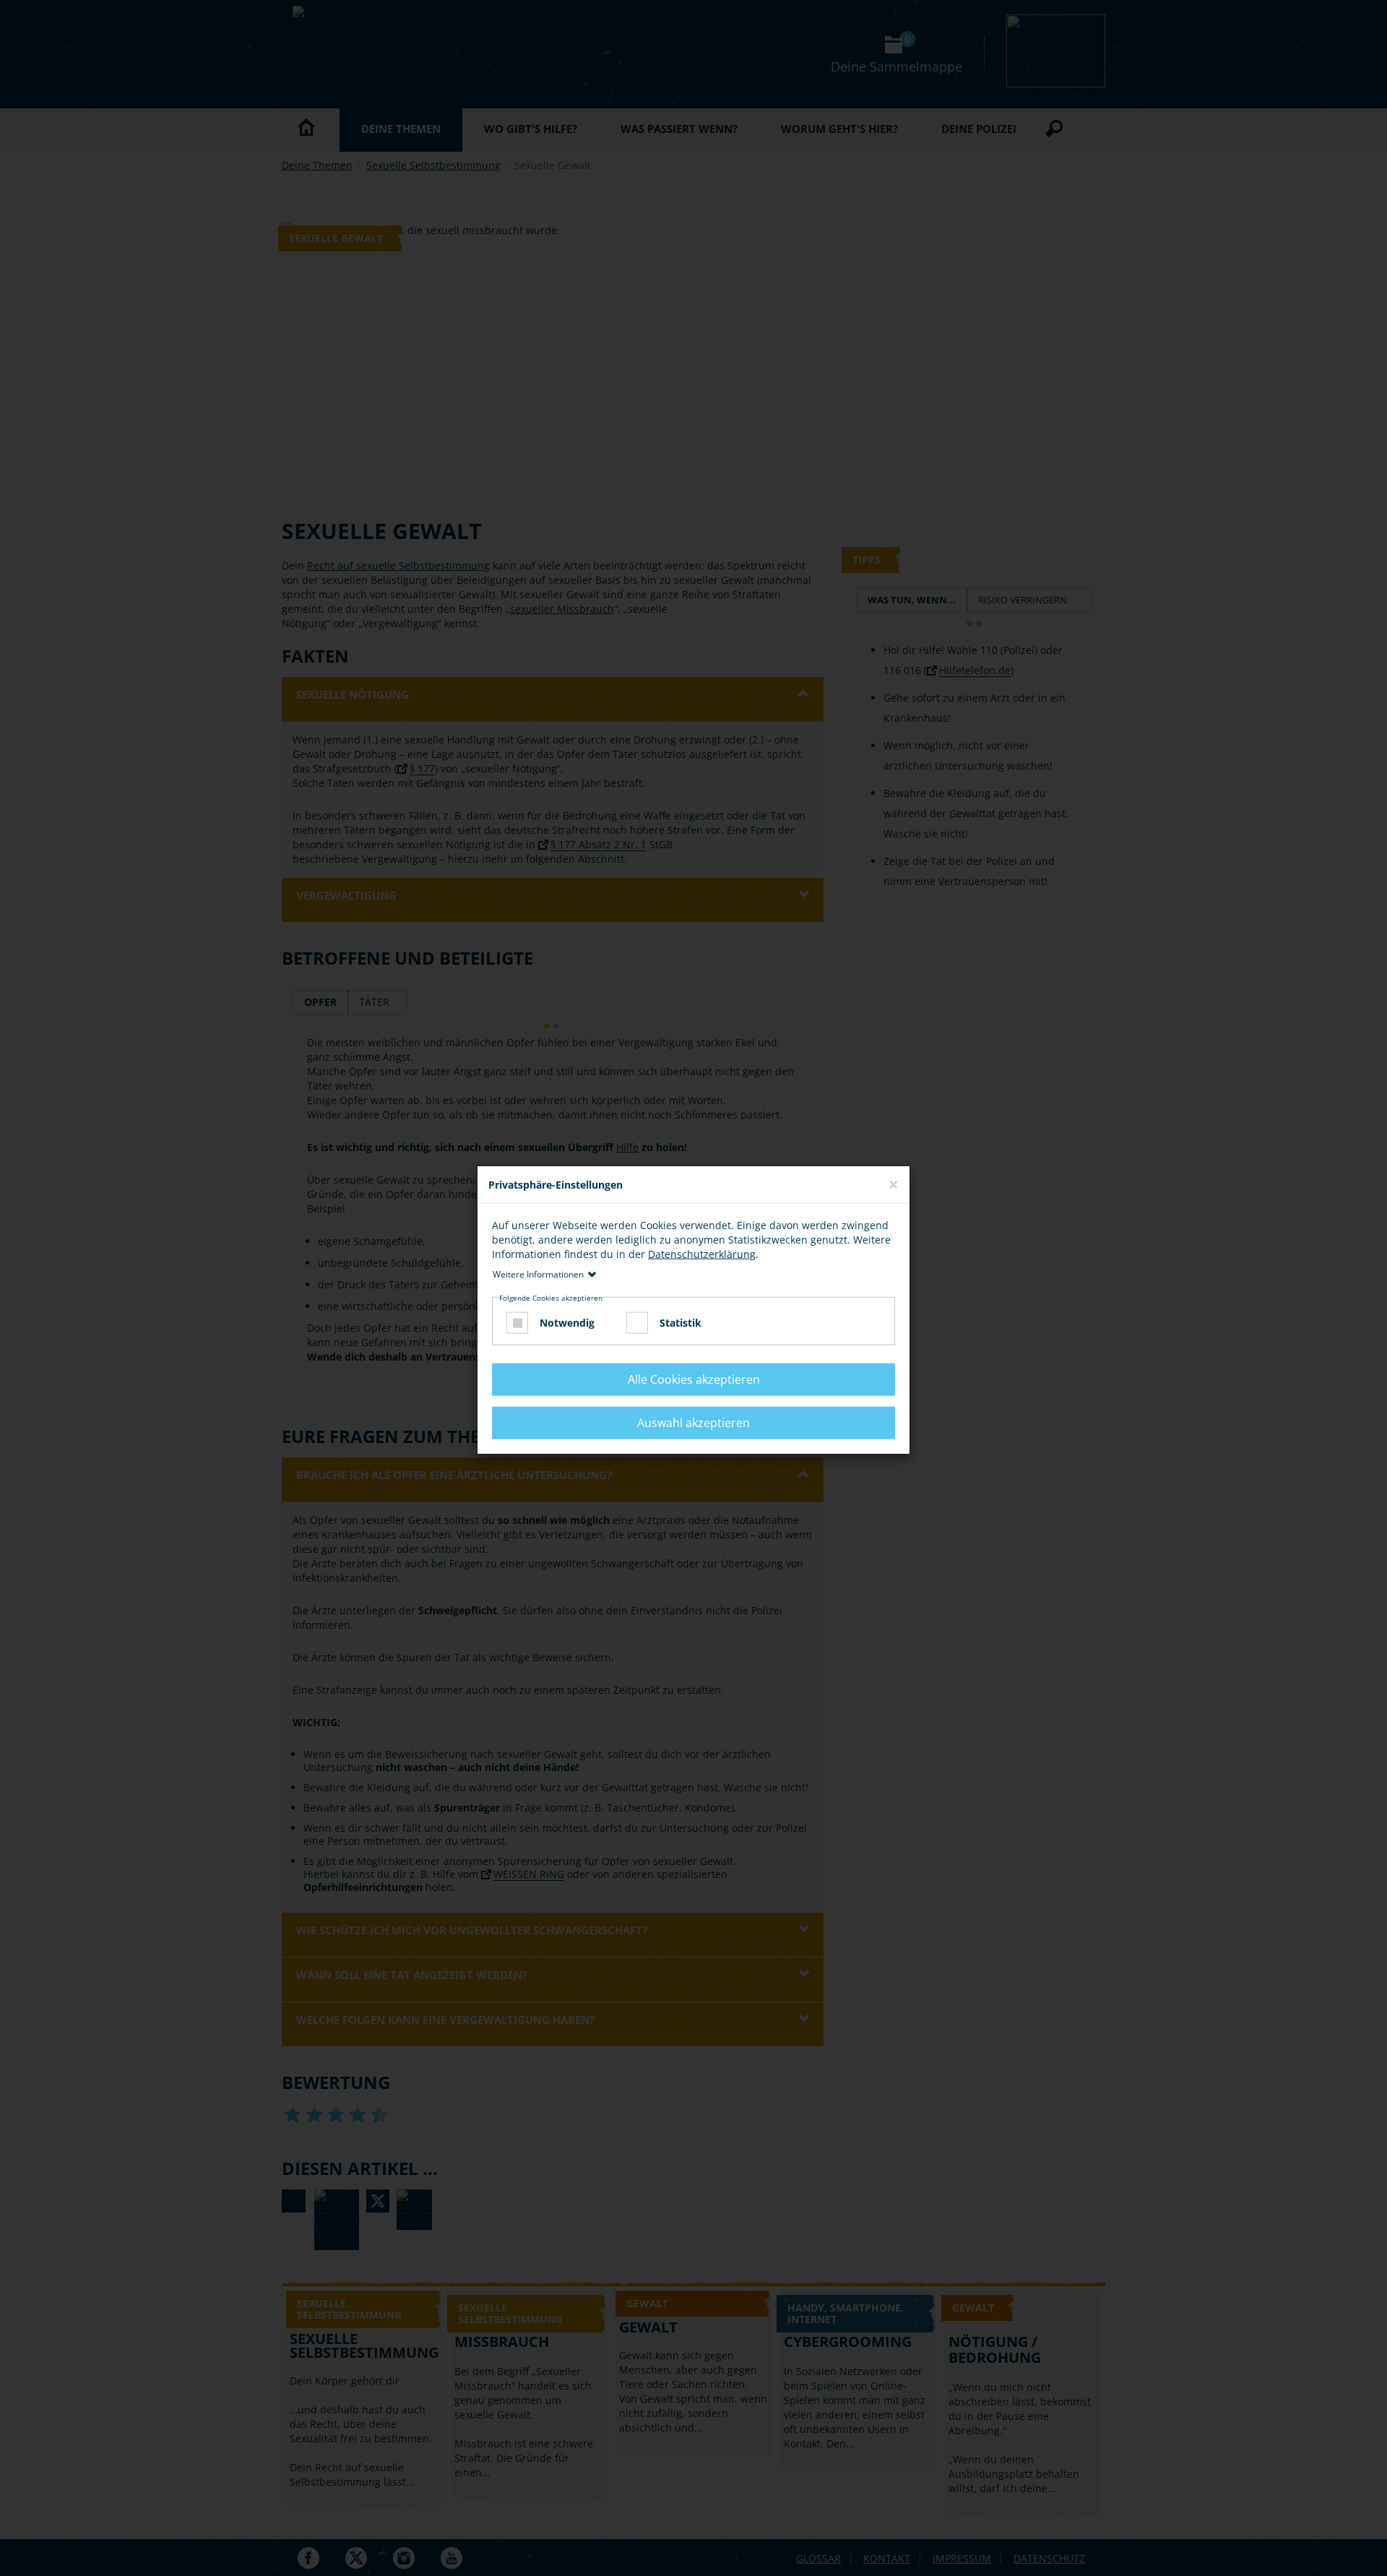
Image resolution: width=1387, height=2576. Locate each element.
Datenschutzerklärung (702, 1254)
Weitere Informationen (538, 1274)
